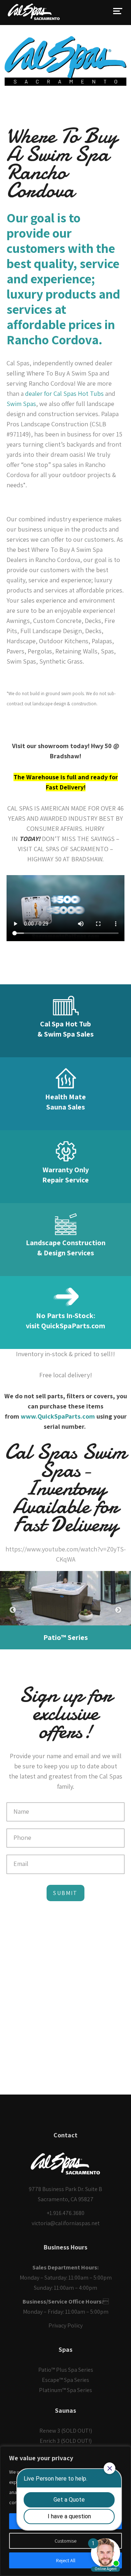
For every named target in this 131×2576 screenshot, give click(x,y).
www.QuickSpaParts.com (58, 1416)
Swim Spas (21, 404)
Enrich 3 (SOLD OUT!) (66, 2441)
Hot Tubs (91, 393)
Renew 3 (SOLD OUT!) (66, 2431)
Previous (13, 1610)
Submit (65, 1893)
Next (118, 1610)
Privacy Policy (65, 2325)
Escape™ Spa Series (65, 2380)
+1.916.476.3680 (65, 2213)
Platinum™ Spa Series (65, 2390)
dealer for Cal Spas (51, 393)
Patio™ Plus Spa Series (66, 2370)
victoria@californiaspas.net (66, 2223)
